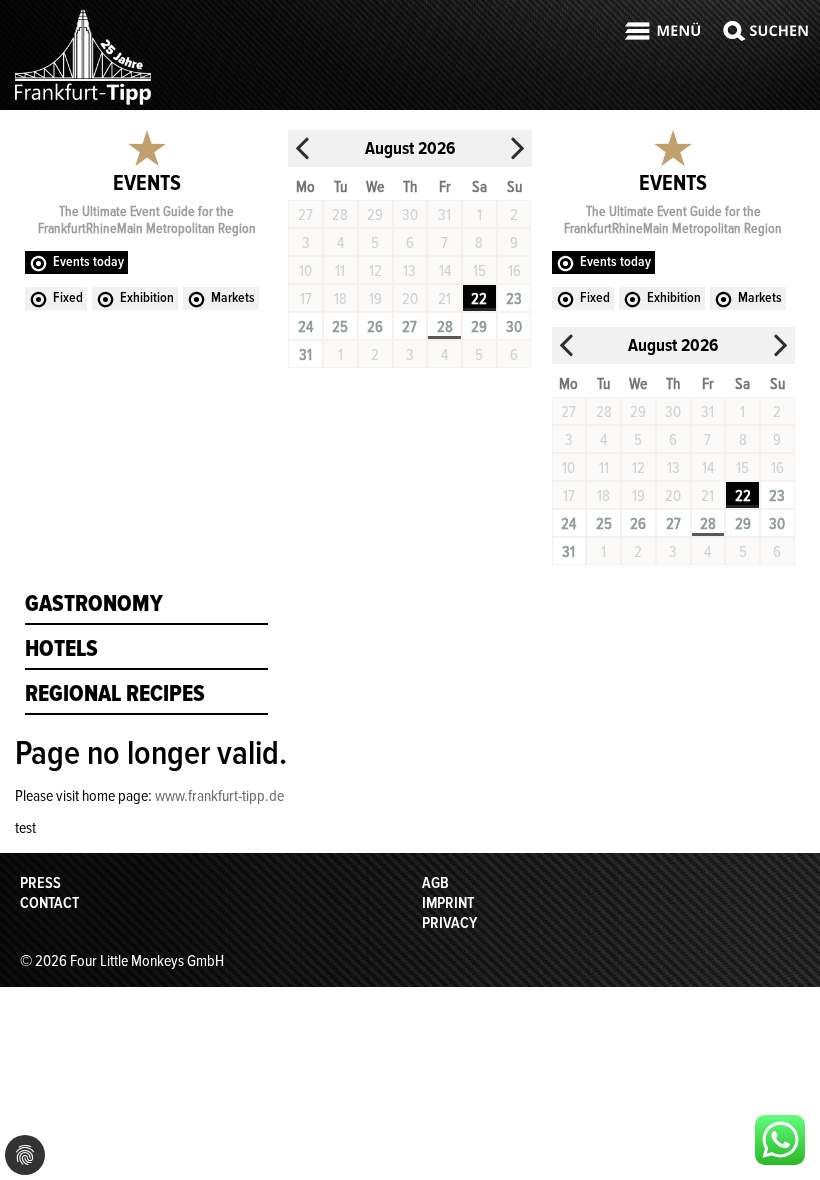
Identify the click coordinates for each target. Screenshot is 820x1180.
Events (147, 183)
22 (479, 299)
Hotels (61, 649)
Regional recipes (115, 694)
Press (40, 883)
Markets (233, 297)
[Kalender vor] (517, 148)
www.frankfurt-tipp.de (219, 796)
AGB (435, 883)
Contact (49, 903)
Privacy (449, 923)
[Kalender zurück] (303, 148)
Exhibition (147, 297)
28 (445, 327)
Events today (88, 261)
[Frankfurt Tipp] (83, 104)
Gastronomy (94, 604)
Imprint (448, 903)
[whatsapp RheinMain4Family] (780, 1140)
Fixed (68, 297)
